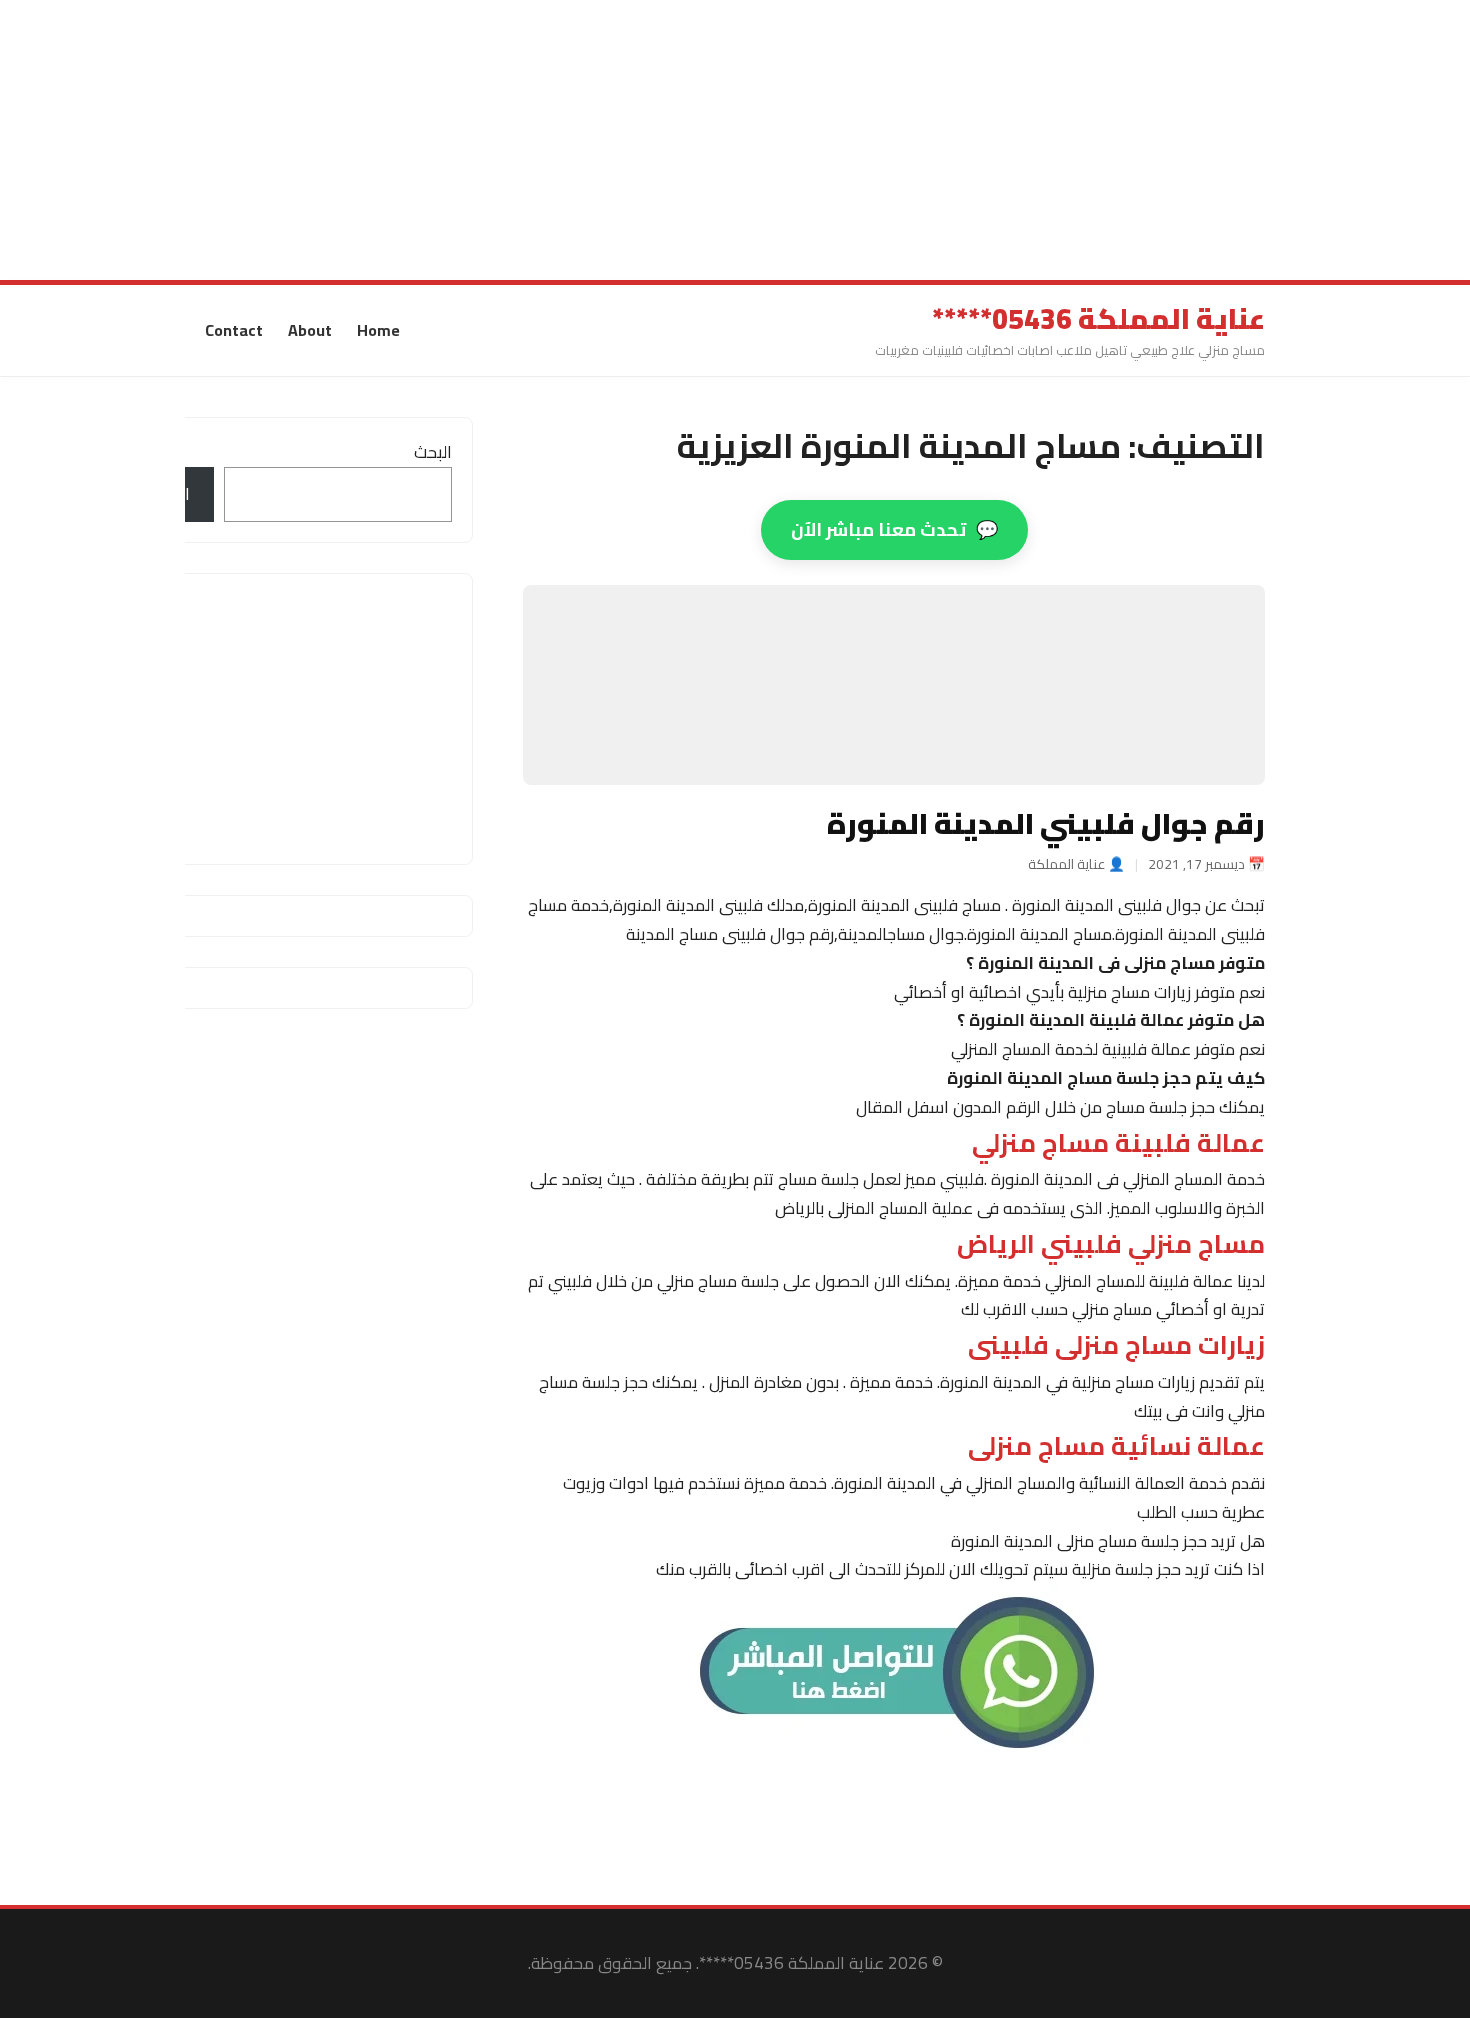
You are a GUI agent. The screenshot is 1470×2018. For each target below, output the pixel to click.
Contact (234, 330)
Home (378, 330)
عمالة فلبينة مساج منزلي (1118, 1143)
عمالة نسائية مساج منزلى (1116, 1447)
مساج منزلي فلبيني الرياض (1111, 1244)
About (310, 330)
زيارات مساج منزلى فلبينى (1116, 1345)
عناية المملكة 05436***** (1098, 319)
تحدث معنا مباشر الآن (894, 529)
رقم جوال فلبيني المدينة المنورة (1046, 823)
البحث (433, 452)
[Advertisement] (870, 140)
